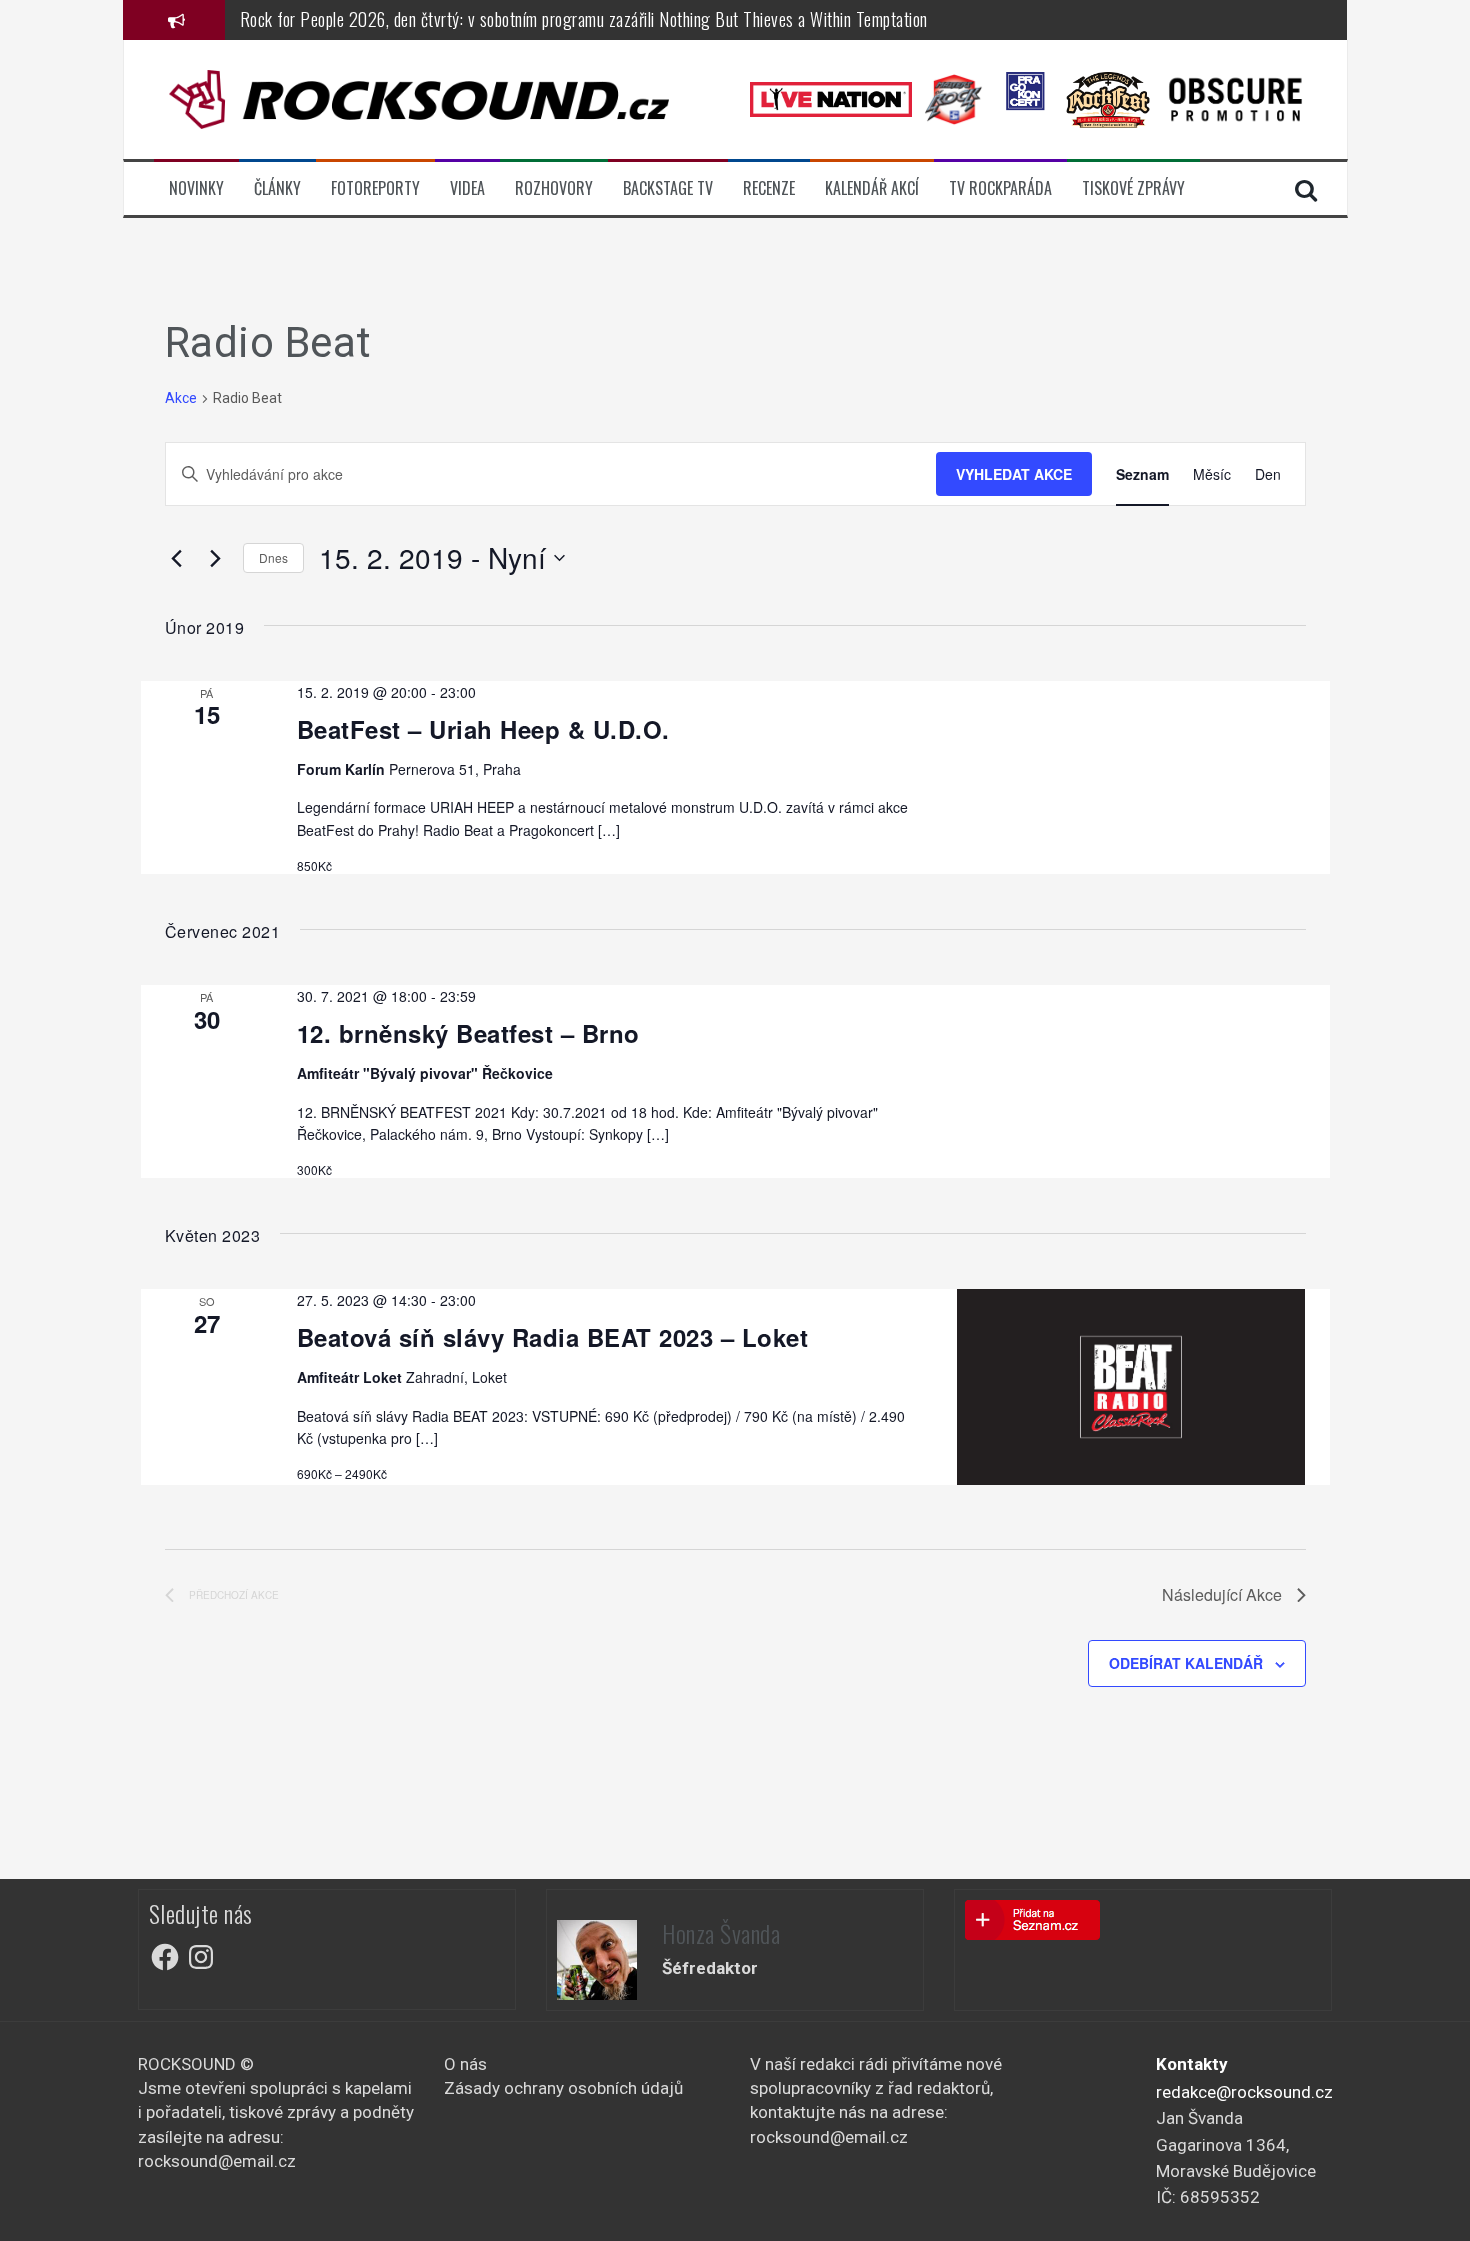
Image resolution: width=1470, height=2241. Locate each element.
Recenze (769, 188)
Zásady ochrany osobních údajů (563, 2088)
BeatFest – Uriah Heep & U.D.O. (483, 729)
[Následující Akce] (216, 558)
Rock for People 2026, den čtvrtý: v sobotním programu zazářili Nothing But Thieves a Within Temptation (584, 19)
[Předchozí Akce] (177, 558)
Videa (467, 188)
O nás (465, 2064)
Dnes (273, 557)
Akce (181, 398)
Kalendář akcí (872, 188)
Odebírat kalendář (1186, 1663)
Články (277, 188)
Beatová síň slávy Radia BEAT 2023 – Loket (553, 1337)
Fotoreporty (375, 188)
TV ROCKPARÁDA (1000, 188)
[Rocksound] (419, 98)
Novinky (196, 188)
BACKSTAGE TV (668, 188)
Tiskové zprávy (1133, 188)
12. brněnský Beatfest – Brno (468, 1033)
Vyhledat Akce (1014, 474)
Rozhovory (554, 188)
